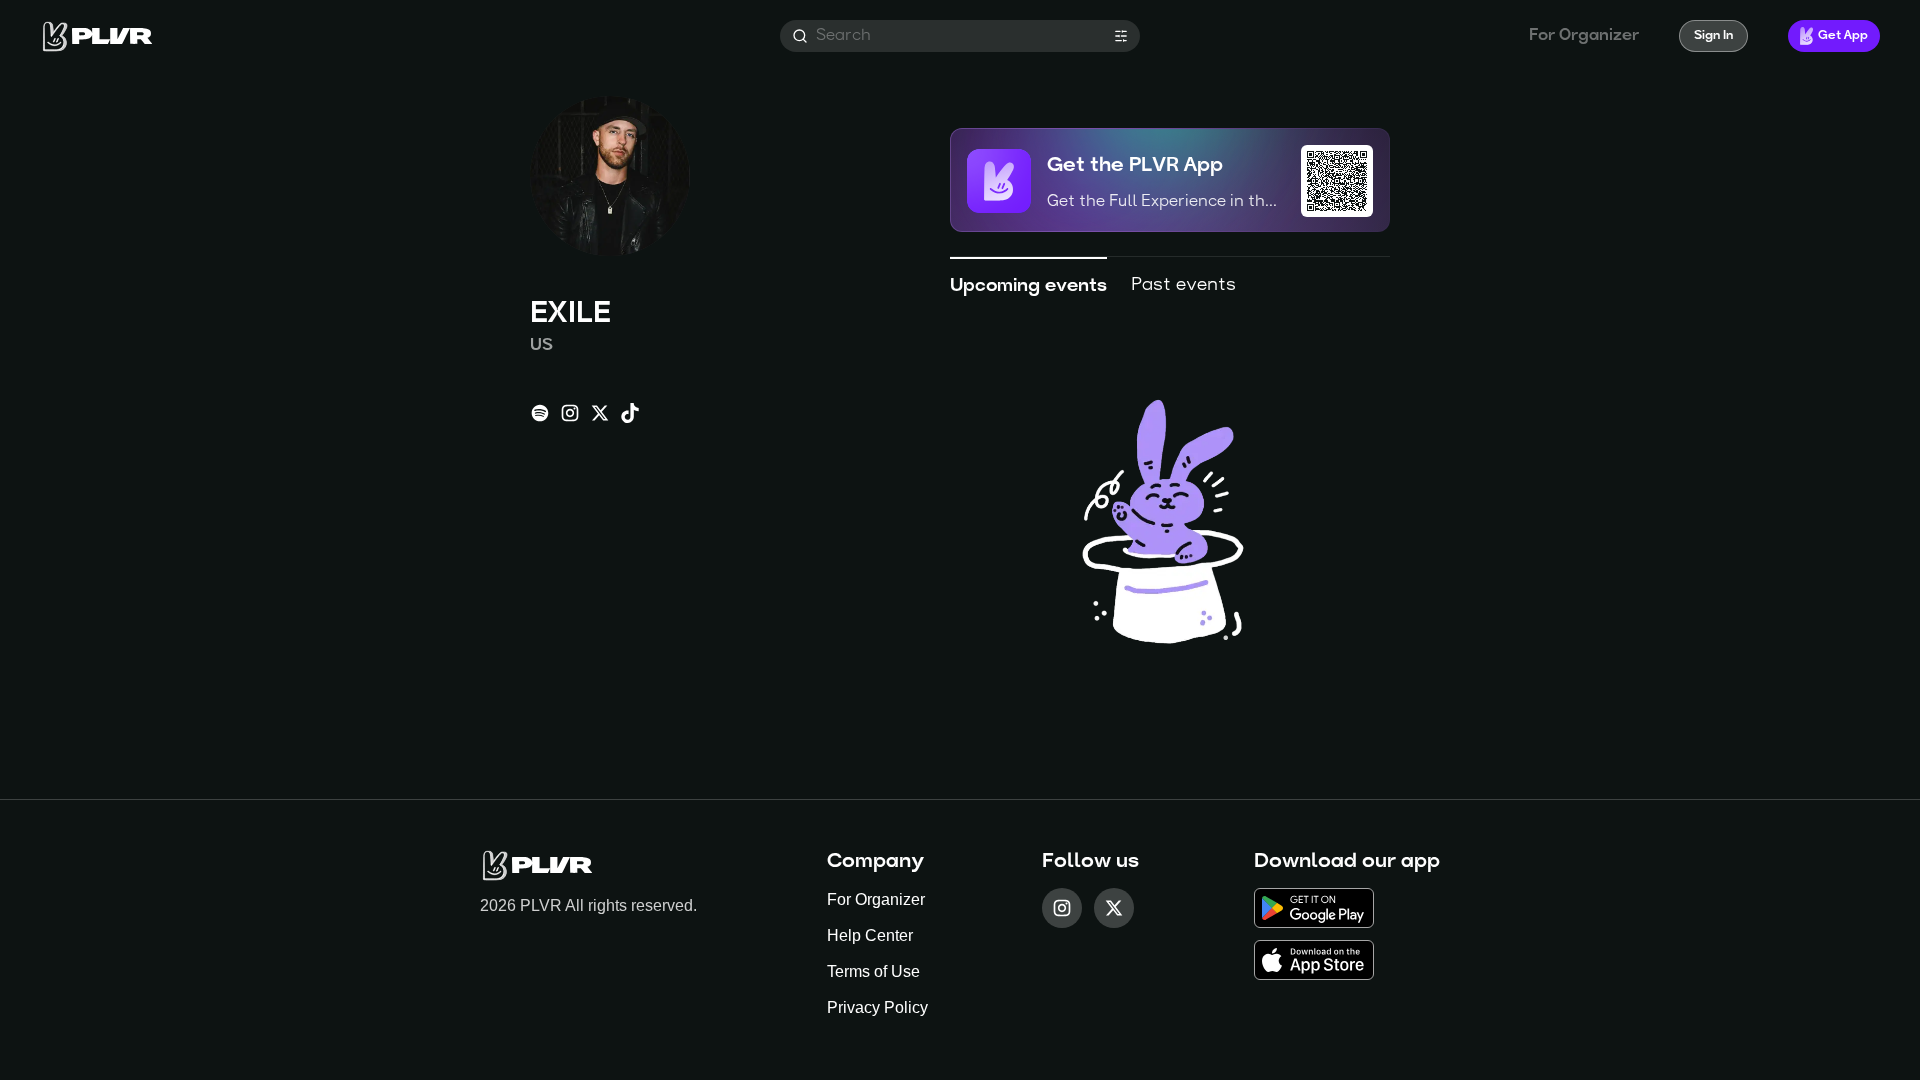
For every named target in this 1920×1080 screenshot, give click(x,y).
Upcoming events (1028, 287)
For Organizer (876, 899)
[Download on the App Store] (1347, 960)
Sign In (1713, 36)
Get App (1843, 36)
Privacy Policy (877, 1007)
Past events (1183, 286)
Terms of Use (873, 971)
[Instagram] (1062, 908)
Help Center (870, 935)
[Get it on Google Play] (1347, 908)
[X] (1114, 908)
